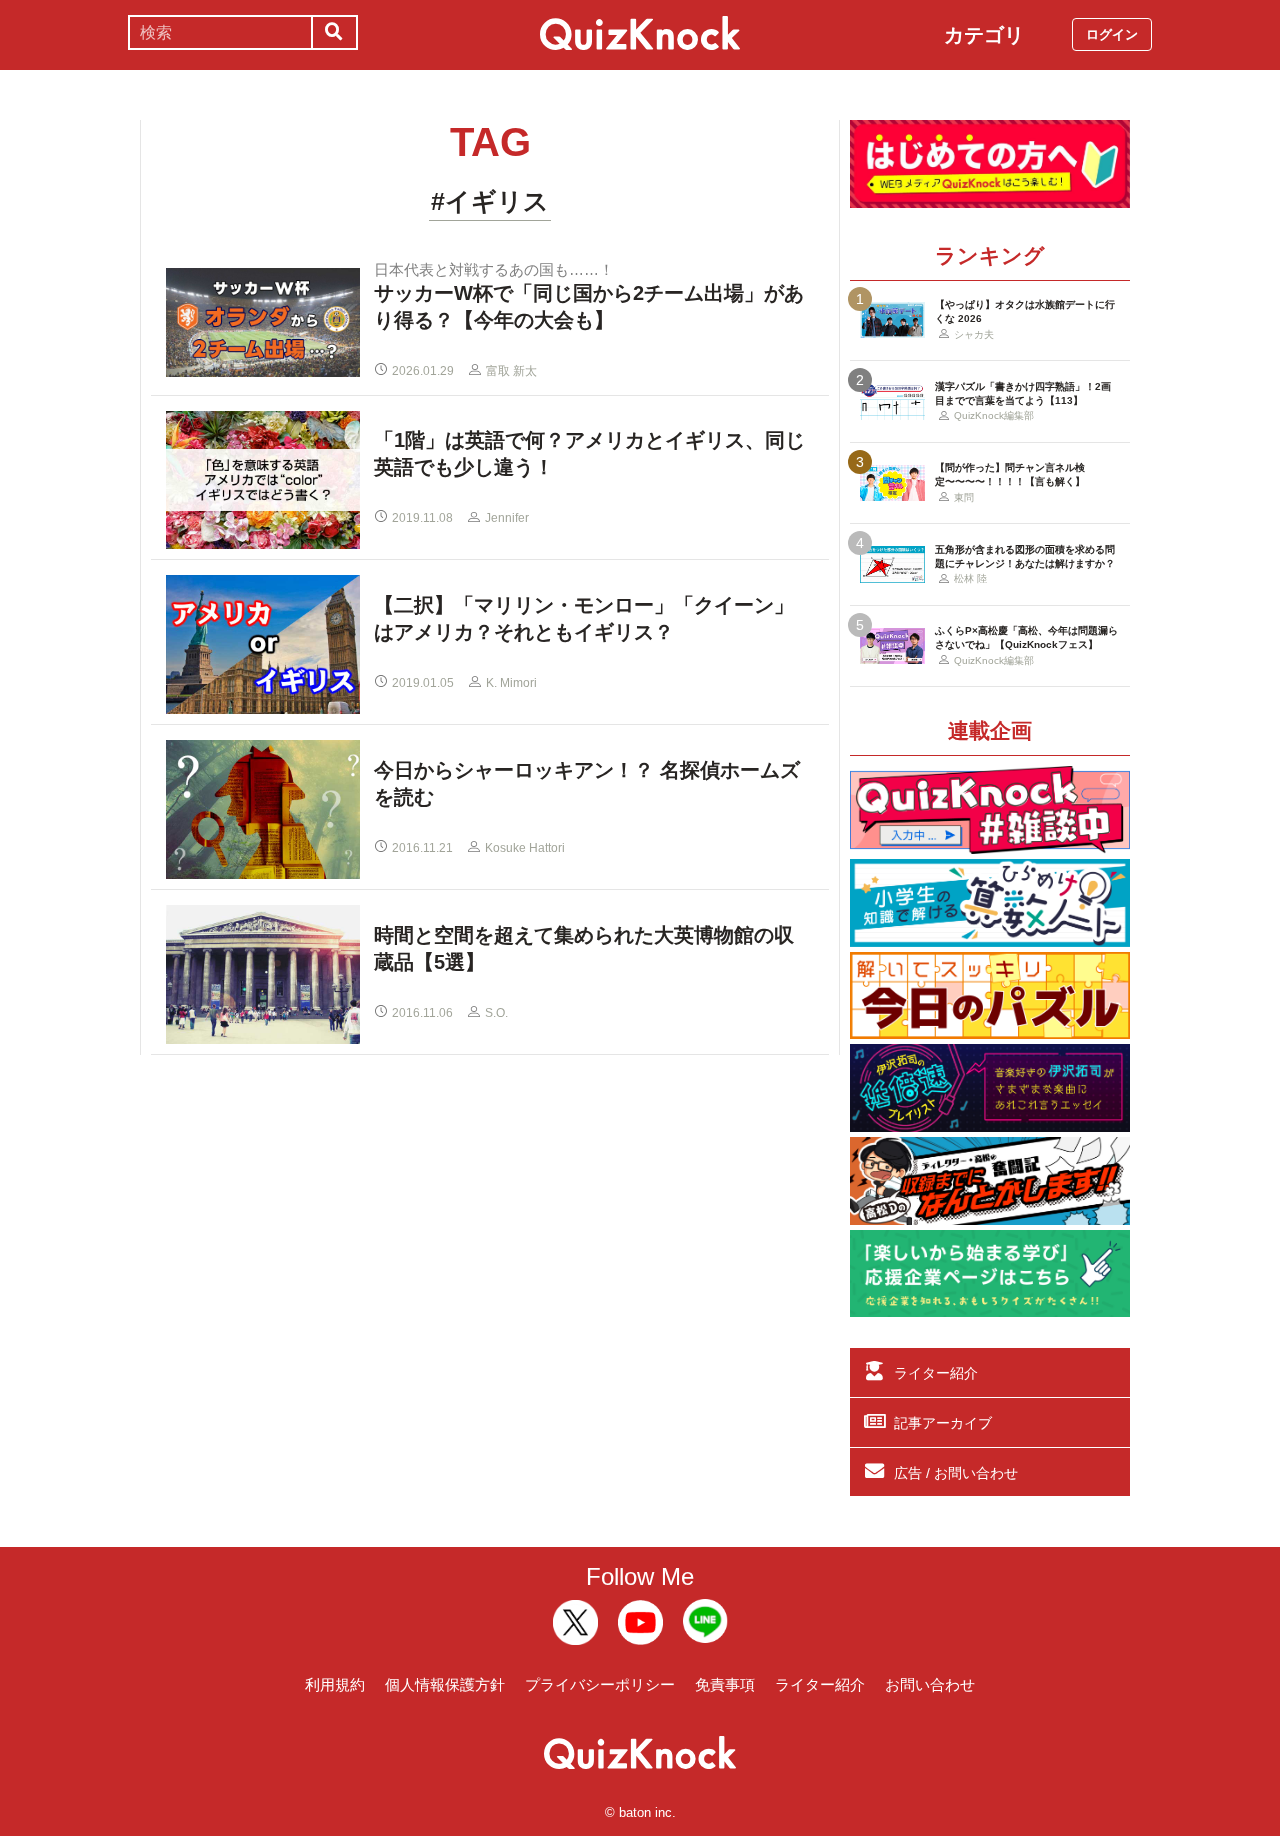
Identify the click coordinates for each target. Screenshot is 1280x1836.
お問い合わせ (930, 1684)
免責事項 (725, 1684)
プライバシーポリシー (600, 1684)
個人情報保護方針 (445, 1684)
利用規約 (335, 1684)
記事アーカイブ (943, 1423)
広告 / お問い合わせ (956, 1473)
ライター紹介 (936, 1373)
